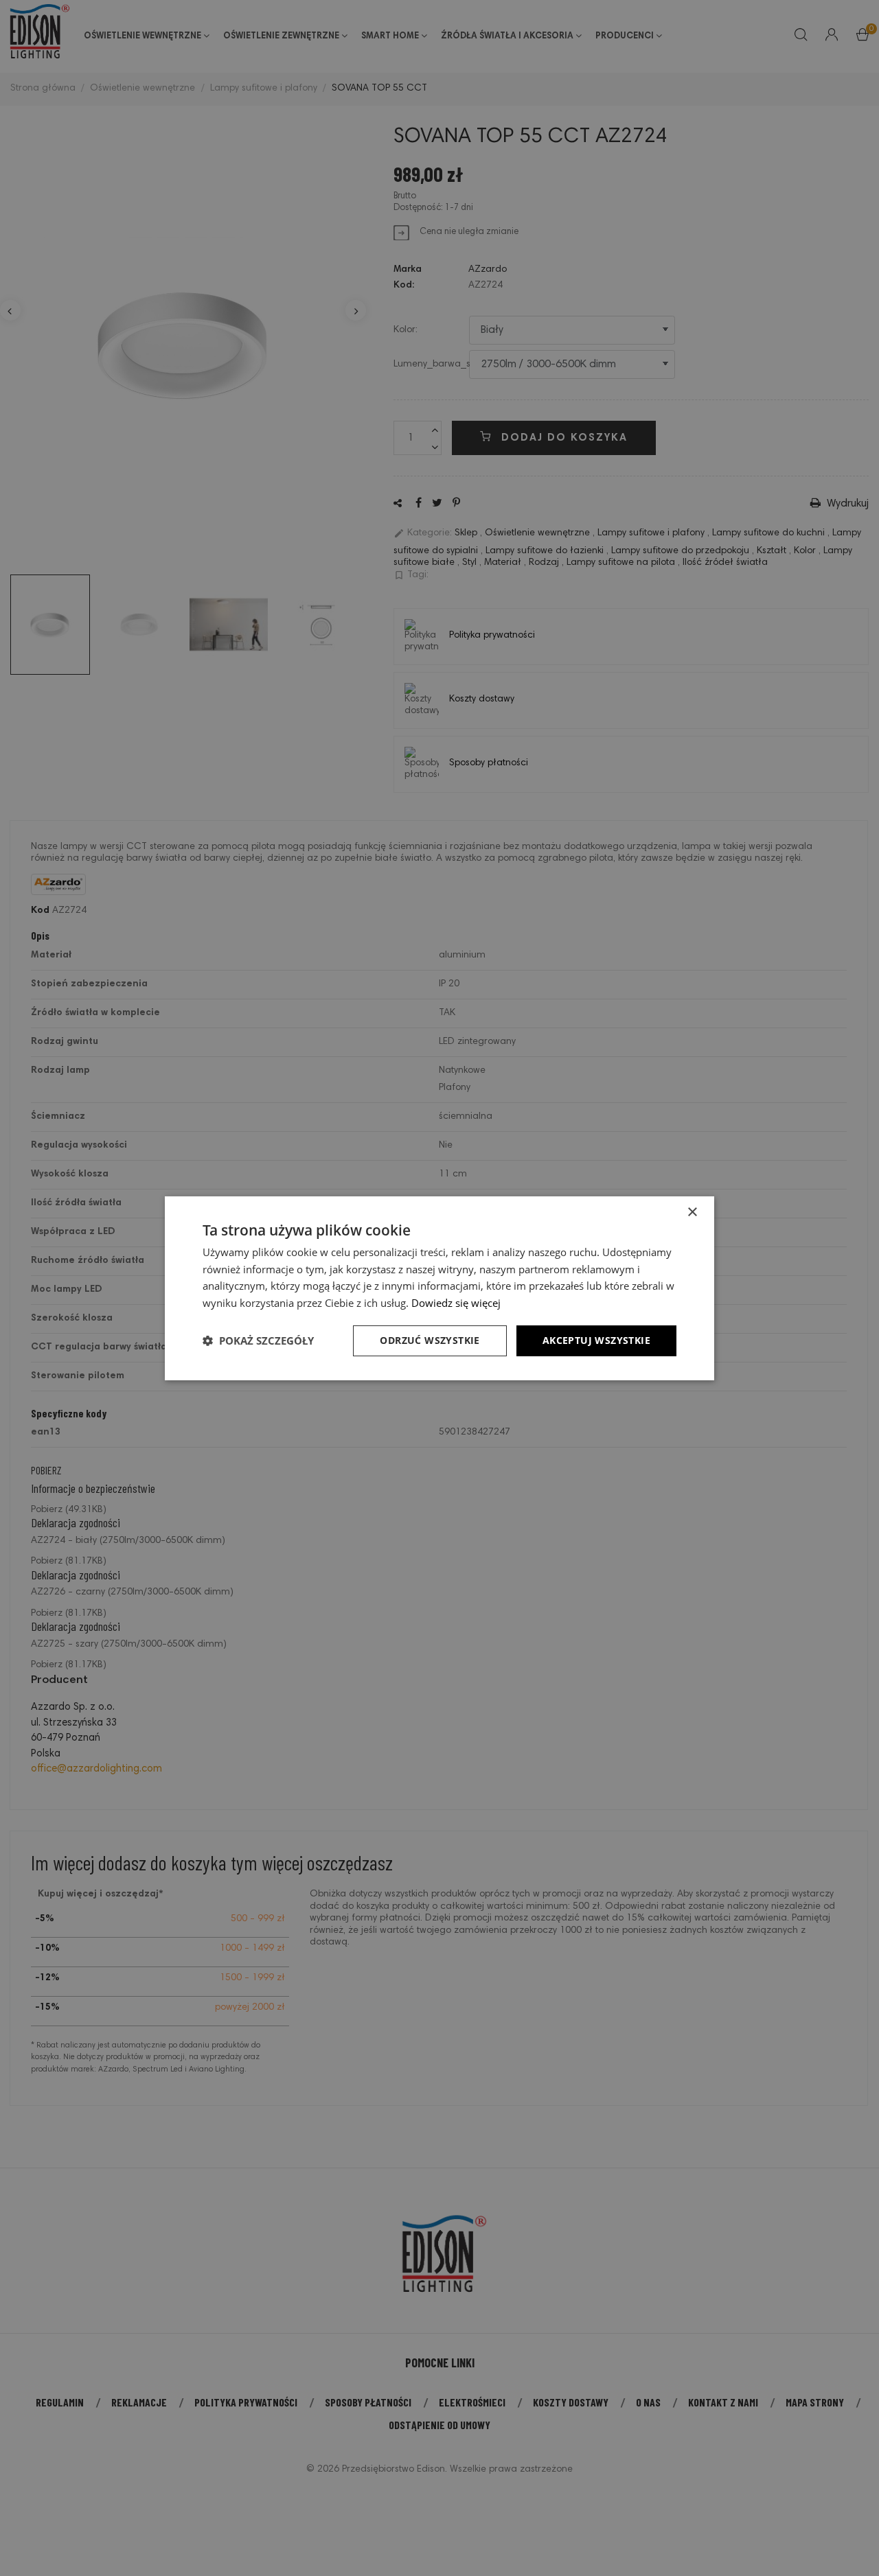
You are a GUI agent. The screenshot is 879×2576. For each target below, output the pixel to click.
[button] (258, 1341)
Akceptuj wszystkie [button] (596, 1340)
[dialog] (439, 1288)
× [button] (692, 1212)
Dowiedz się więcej (456, 1303)
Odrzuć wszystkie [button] (430, 1340)
